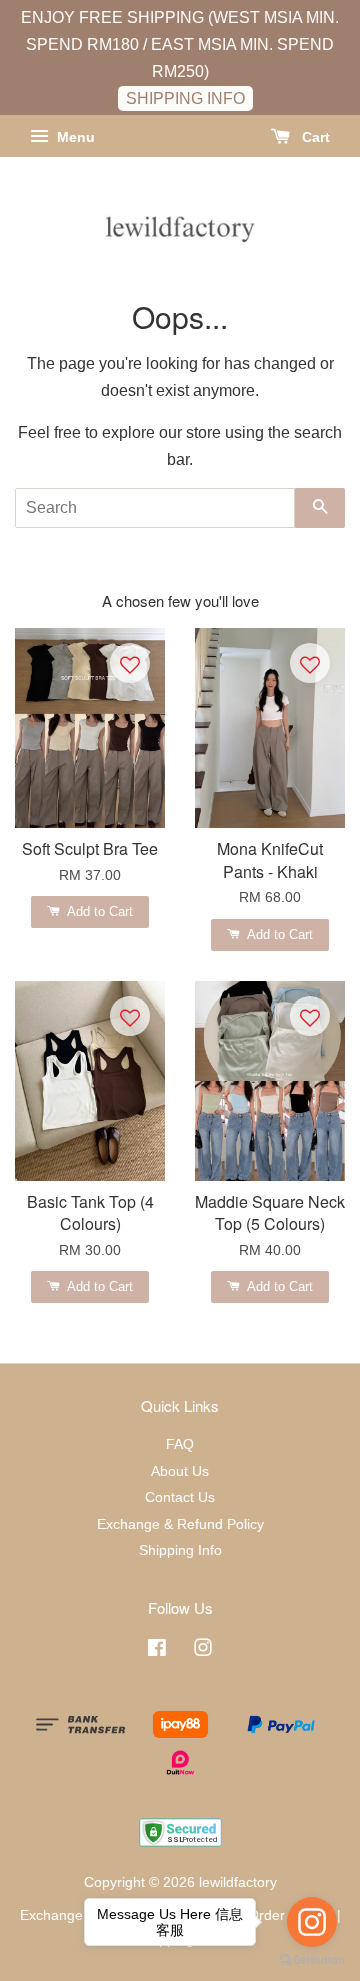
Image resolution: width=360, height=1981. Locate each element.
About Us (180, 1471)
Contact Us (180, 1497)
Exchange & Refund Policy (180, 1524)
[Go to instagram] (312, 1922)
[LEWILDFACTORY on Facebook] (157, 1651)
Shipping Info (180, 1550)
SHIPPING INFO (185, 98)
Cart (314, 138)
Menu (74, 138)
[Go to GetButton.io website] (312, 1960)
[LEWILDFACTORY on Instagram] (203, 1651)
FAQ (180, 1444)
